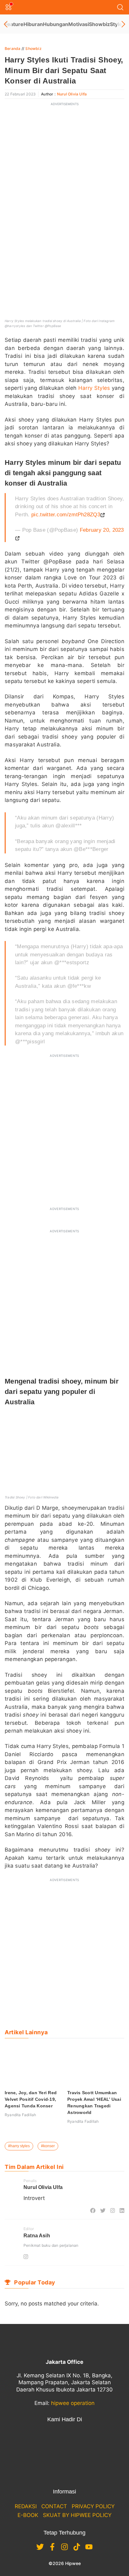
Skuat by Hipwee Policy (77, 2515)
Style (116, 24)
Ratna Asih (37, 2236)
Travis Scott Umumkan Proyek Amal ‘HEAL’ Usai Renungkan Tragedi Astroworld (94, 2103)
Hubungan (56, 24)
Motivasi (79, 24)
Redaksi (26, 2506)
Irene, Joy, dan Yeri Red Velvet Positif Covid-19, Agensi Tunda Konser (31, 2099)
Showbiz (99, 24)
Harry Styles (94, 388)
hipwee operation (73, 2403)
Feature (14, 24)
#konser (48, 2146)
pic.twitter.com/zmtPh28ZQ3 (66, 515)
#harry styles (19, 2146)
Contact (54, 2506)
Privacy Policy (93, 2506)
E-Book (28, 2515)
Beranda (13, 48)
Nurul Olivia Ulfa (72, 94)
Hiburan (33, 24)
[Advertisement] (64, 175)
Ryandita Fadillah (20, 2115)
